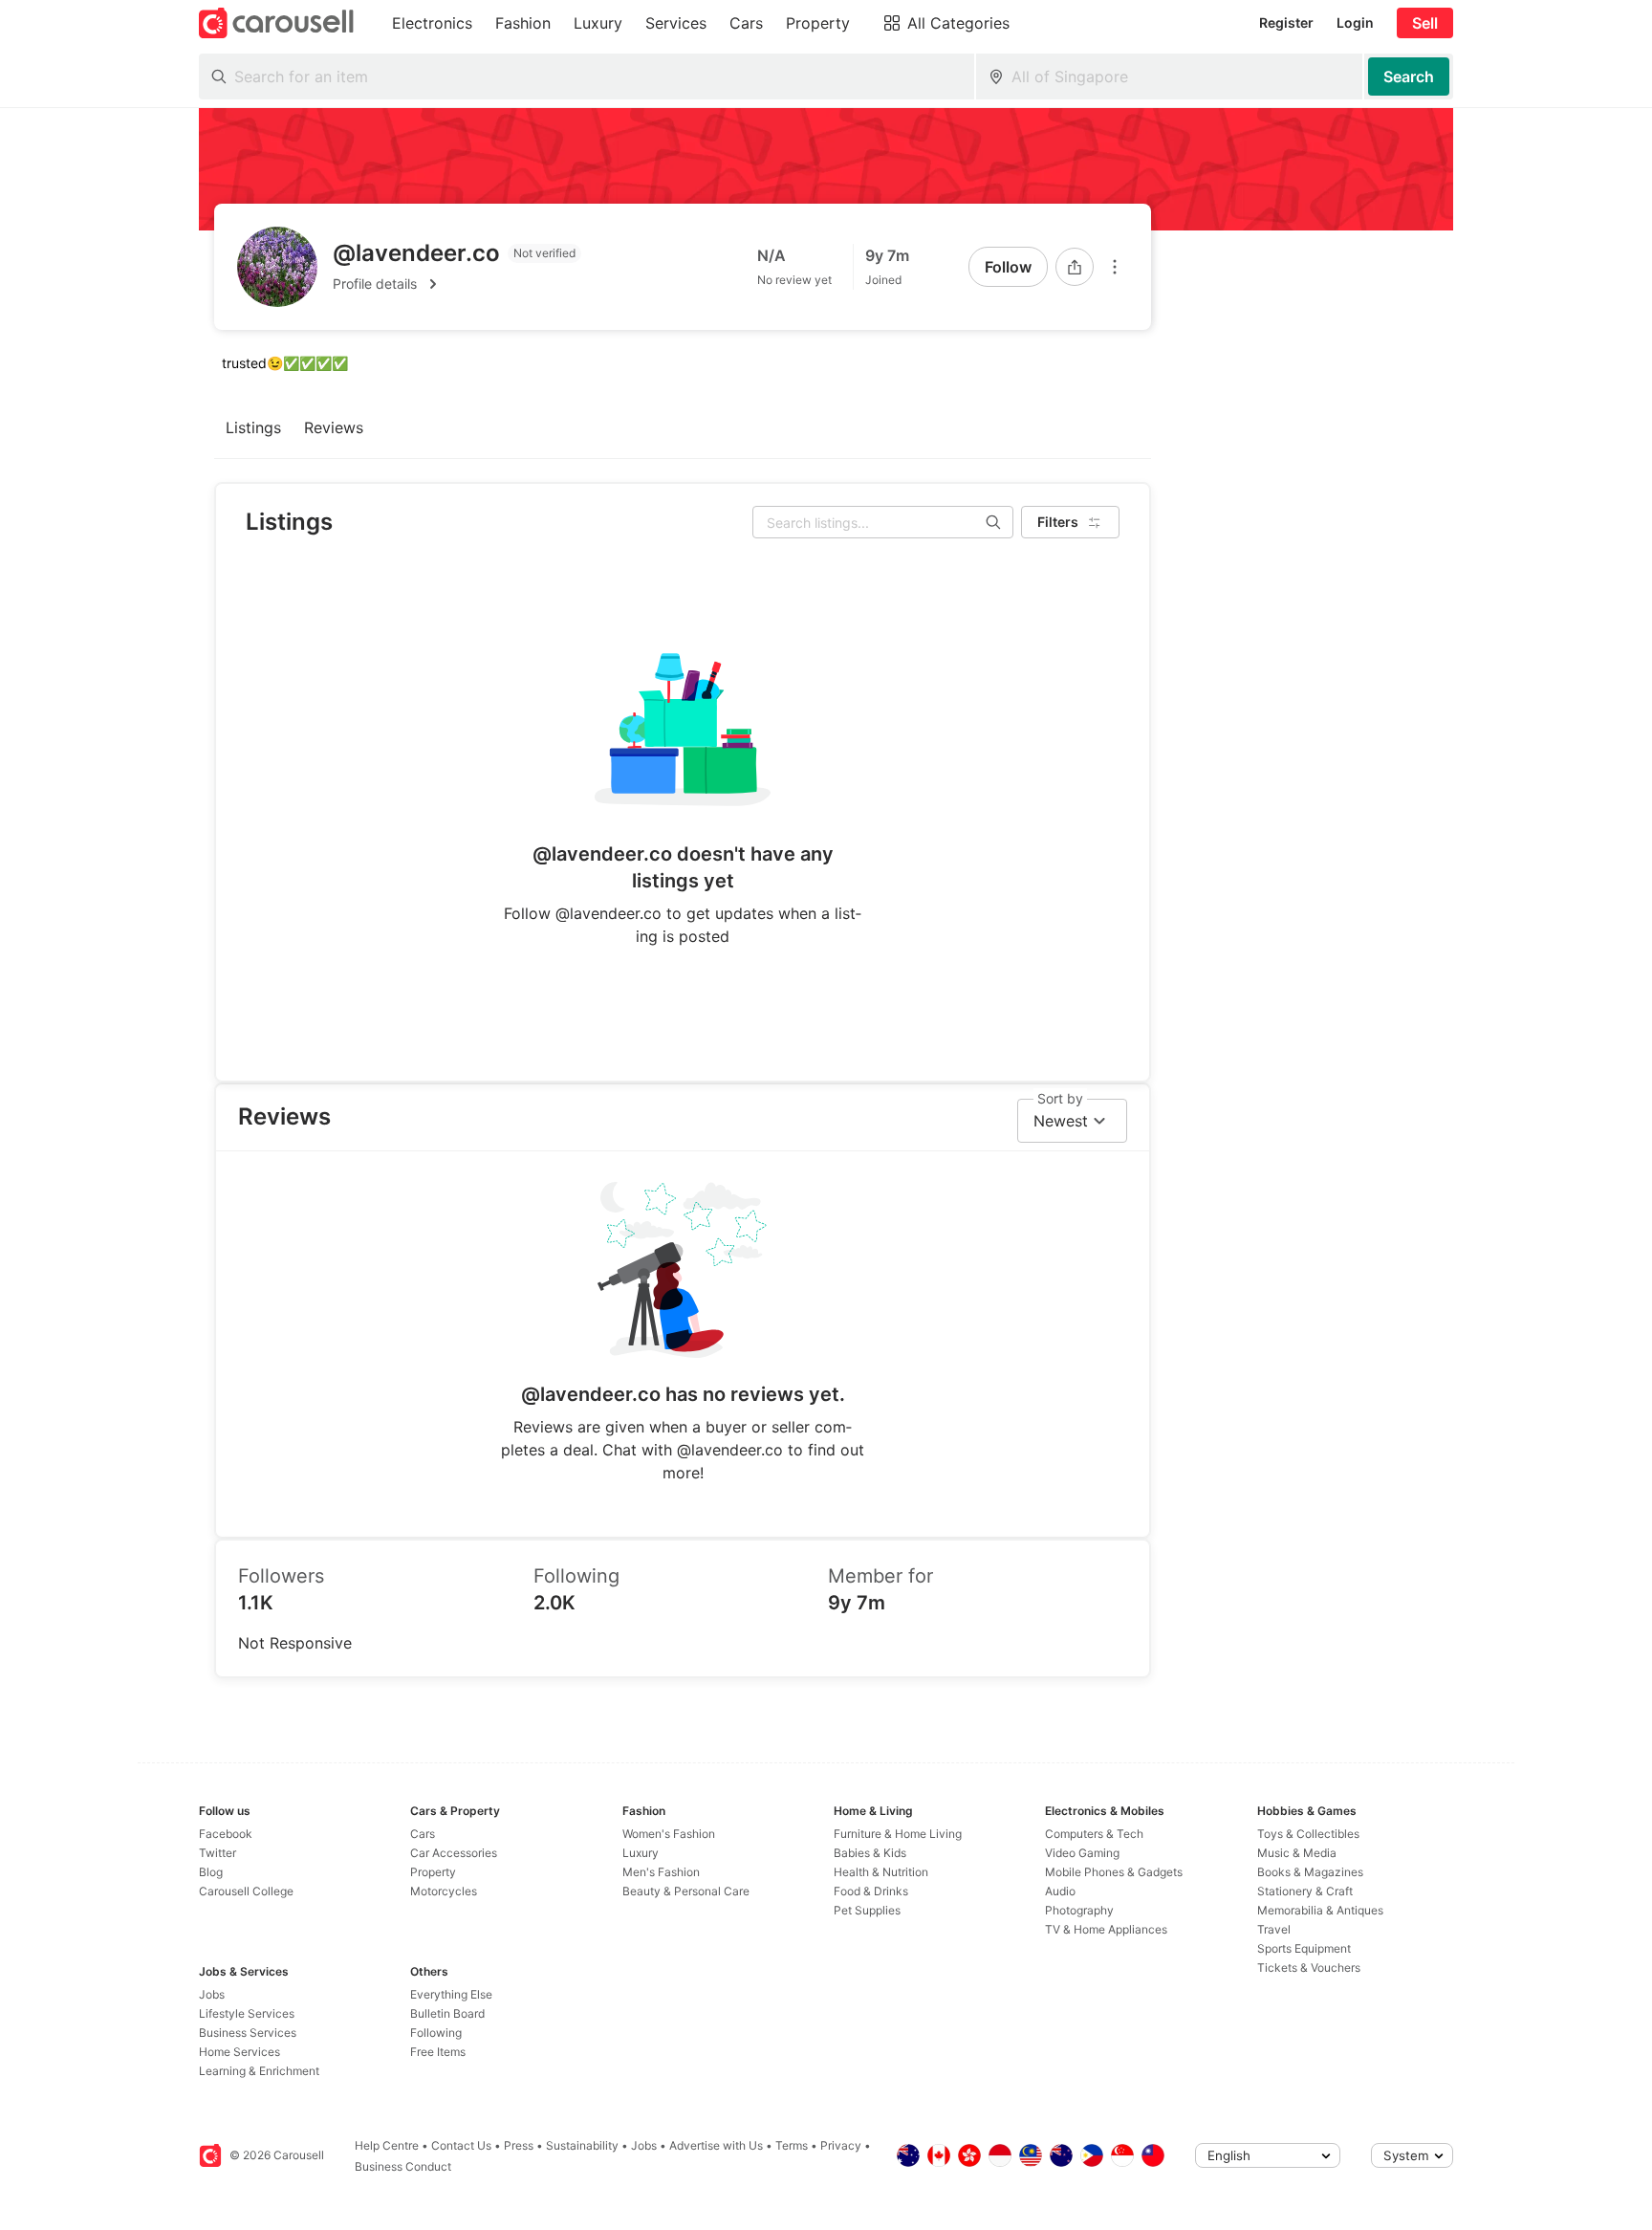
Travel (1274, 1929)
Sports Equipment (1304, 1948)
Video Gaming (1082, 1853)
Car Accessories (454, 1853)
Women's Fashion (669, 1834)
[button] (457, 284)
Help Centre (387, 2145)
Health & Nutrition (881, 1872)
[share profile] (1075, 267)
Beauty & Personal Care (686, 1891)
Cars (423, 1834)
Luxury (641, 1853)
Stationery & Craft (1305, 1891)
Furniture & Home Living (898, 1834)
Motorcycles (444, 1891)
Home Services (239, 2052)
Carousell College (246, 1891)
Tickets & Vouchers (1309, 1968)
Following (436, 2033)
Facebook (226, 1834)
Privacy (841, 2145)
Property (433, 1872)
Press (519, 2145)
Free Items (438, 2052)
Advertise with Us (716, 2145)
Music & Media (1297, 1853)
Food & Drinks (871, 1891)
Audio (1060, 1891)
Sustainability (582, 2145)
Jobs (212, 1994)
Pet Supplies (867, 1910)
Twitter (217, 1853)
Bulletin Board (447, 2013)
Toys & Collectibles (1308, 1834)
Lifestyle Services (247, 2013)
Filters (1058, 522)
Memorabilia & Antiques (1320, 1910)
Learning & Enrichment (259, 2071)
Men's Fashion (661, 1872)
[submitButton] (1409, 77)
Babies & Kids (870, 1853)
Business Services (248, 2033)
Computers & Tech (1094, 1834)
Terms (792, 2145)
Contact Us (461, 2145)
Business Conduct (403, 2166)
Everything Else (451, 1994)
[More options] (1115, 267)
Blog (211, 1872)
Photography (1079, 1910)
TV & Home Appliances (1106, 1929)
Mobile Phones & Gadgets (1114, 1872)
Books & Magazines (1310, 1872)
